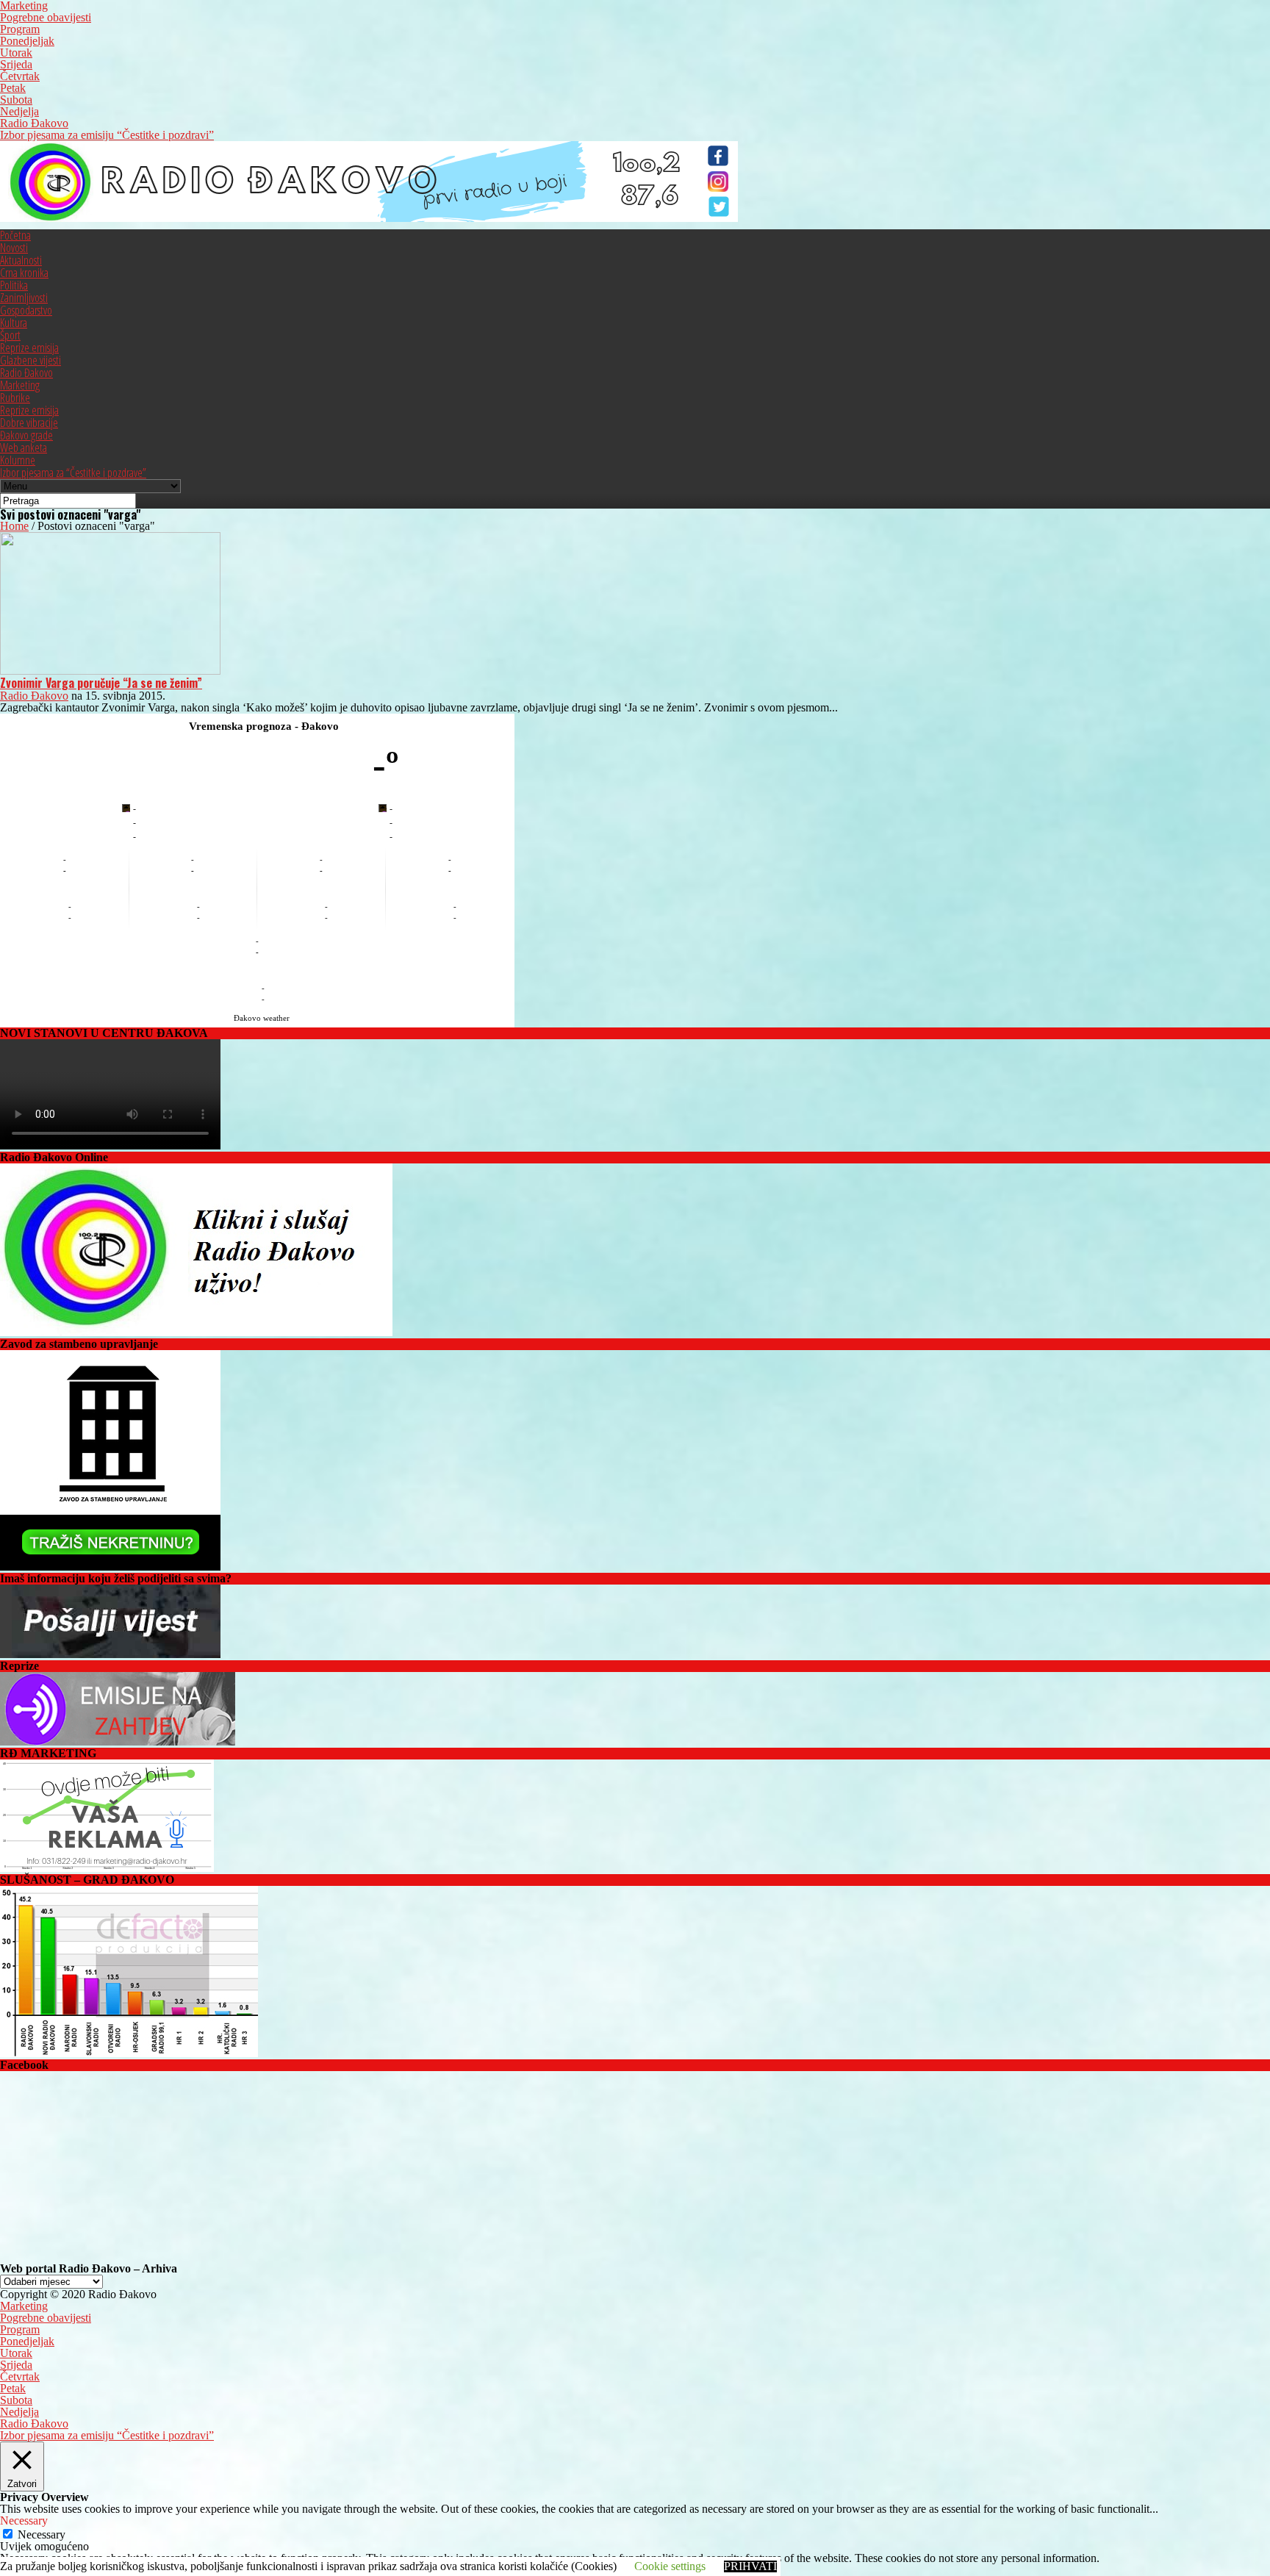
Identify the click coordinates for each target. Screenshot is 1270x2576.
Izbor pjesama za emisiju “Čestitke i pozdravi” (107, 135)
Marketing (20, 385)
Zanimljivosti (24, 298)
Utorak (16, 53)
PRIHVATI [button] (750, 2566)
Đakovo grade (26, 435)
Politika (14, 285)
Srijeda (16, 64)
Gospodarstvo (26, 310)
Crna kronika (24, 273)
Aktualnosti (21, 260)
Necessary (42, 2534)
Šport (10, 335)
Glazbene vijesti (31, 360)
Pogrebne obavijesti (46, 17)
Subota (16, 100)
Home (14, 526)
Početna (15, 235)
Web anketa (24, 448)
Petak (13, 88)
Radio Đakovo (34, 123)
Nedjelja (19, 111)
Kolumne (18, 460)
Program (20, 29)
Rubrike (15, 398)
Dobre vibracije (29, 423)
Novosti (14, 248)
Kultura (14, 323)
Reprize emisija (29, 348)
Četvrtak (20, 76)
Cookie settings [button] (670, 2566)
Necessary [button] (24, 2521)
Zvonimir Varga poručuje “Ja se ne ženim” (101, 683)
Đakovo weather (262, 1018)
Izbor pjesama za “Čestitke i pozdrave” (73, 473)
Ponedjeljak (27, 41)
